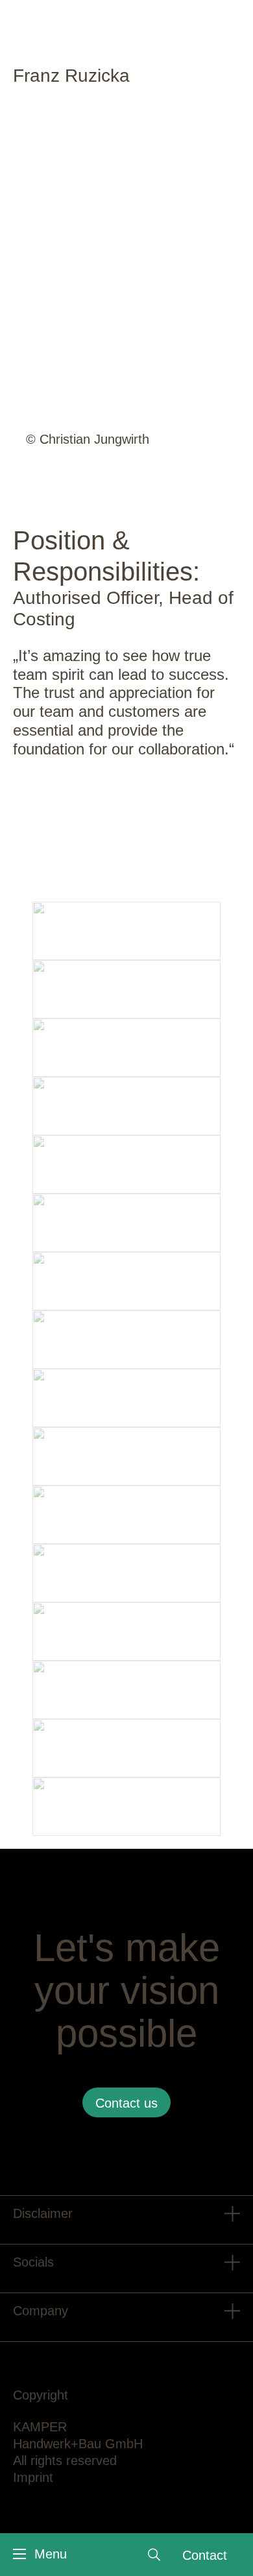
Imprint (33, 2477)
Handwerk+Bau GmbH (78, 2444)
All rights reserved (65, 2461)
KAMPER (40, 2427)
